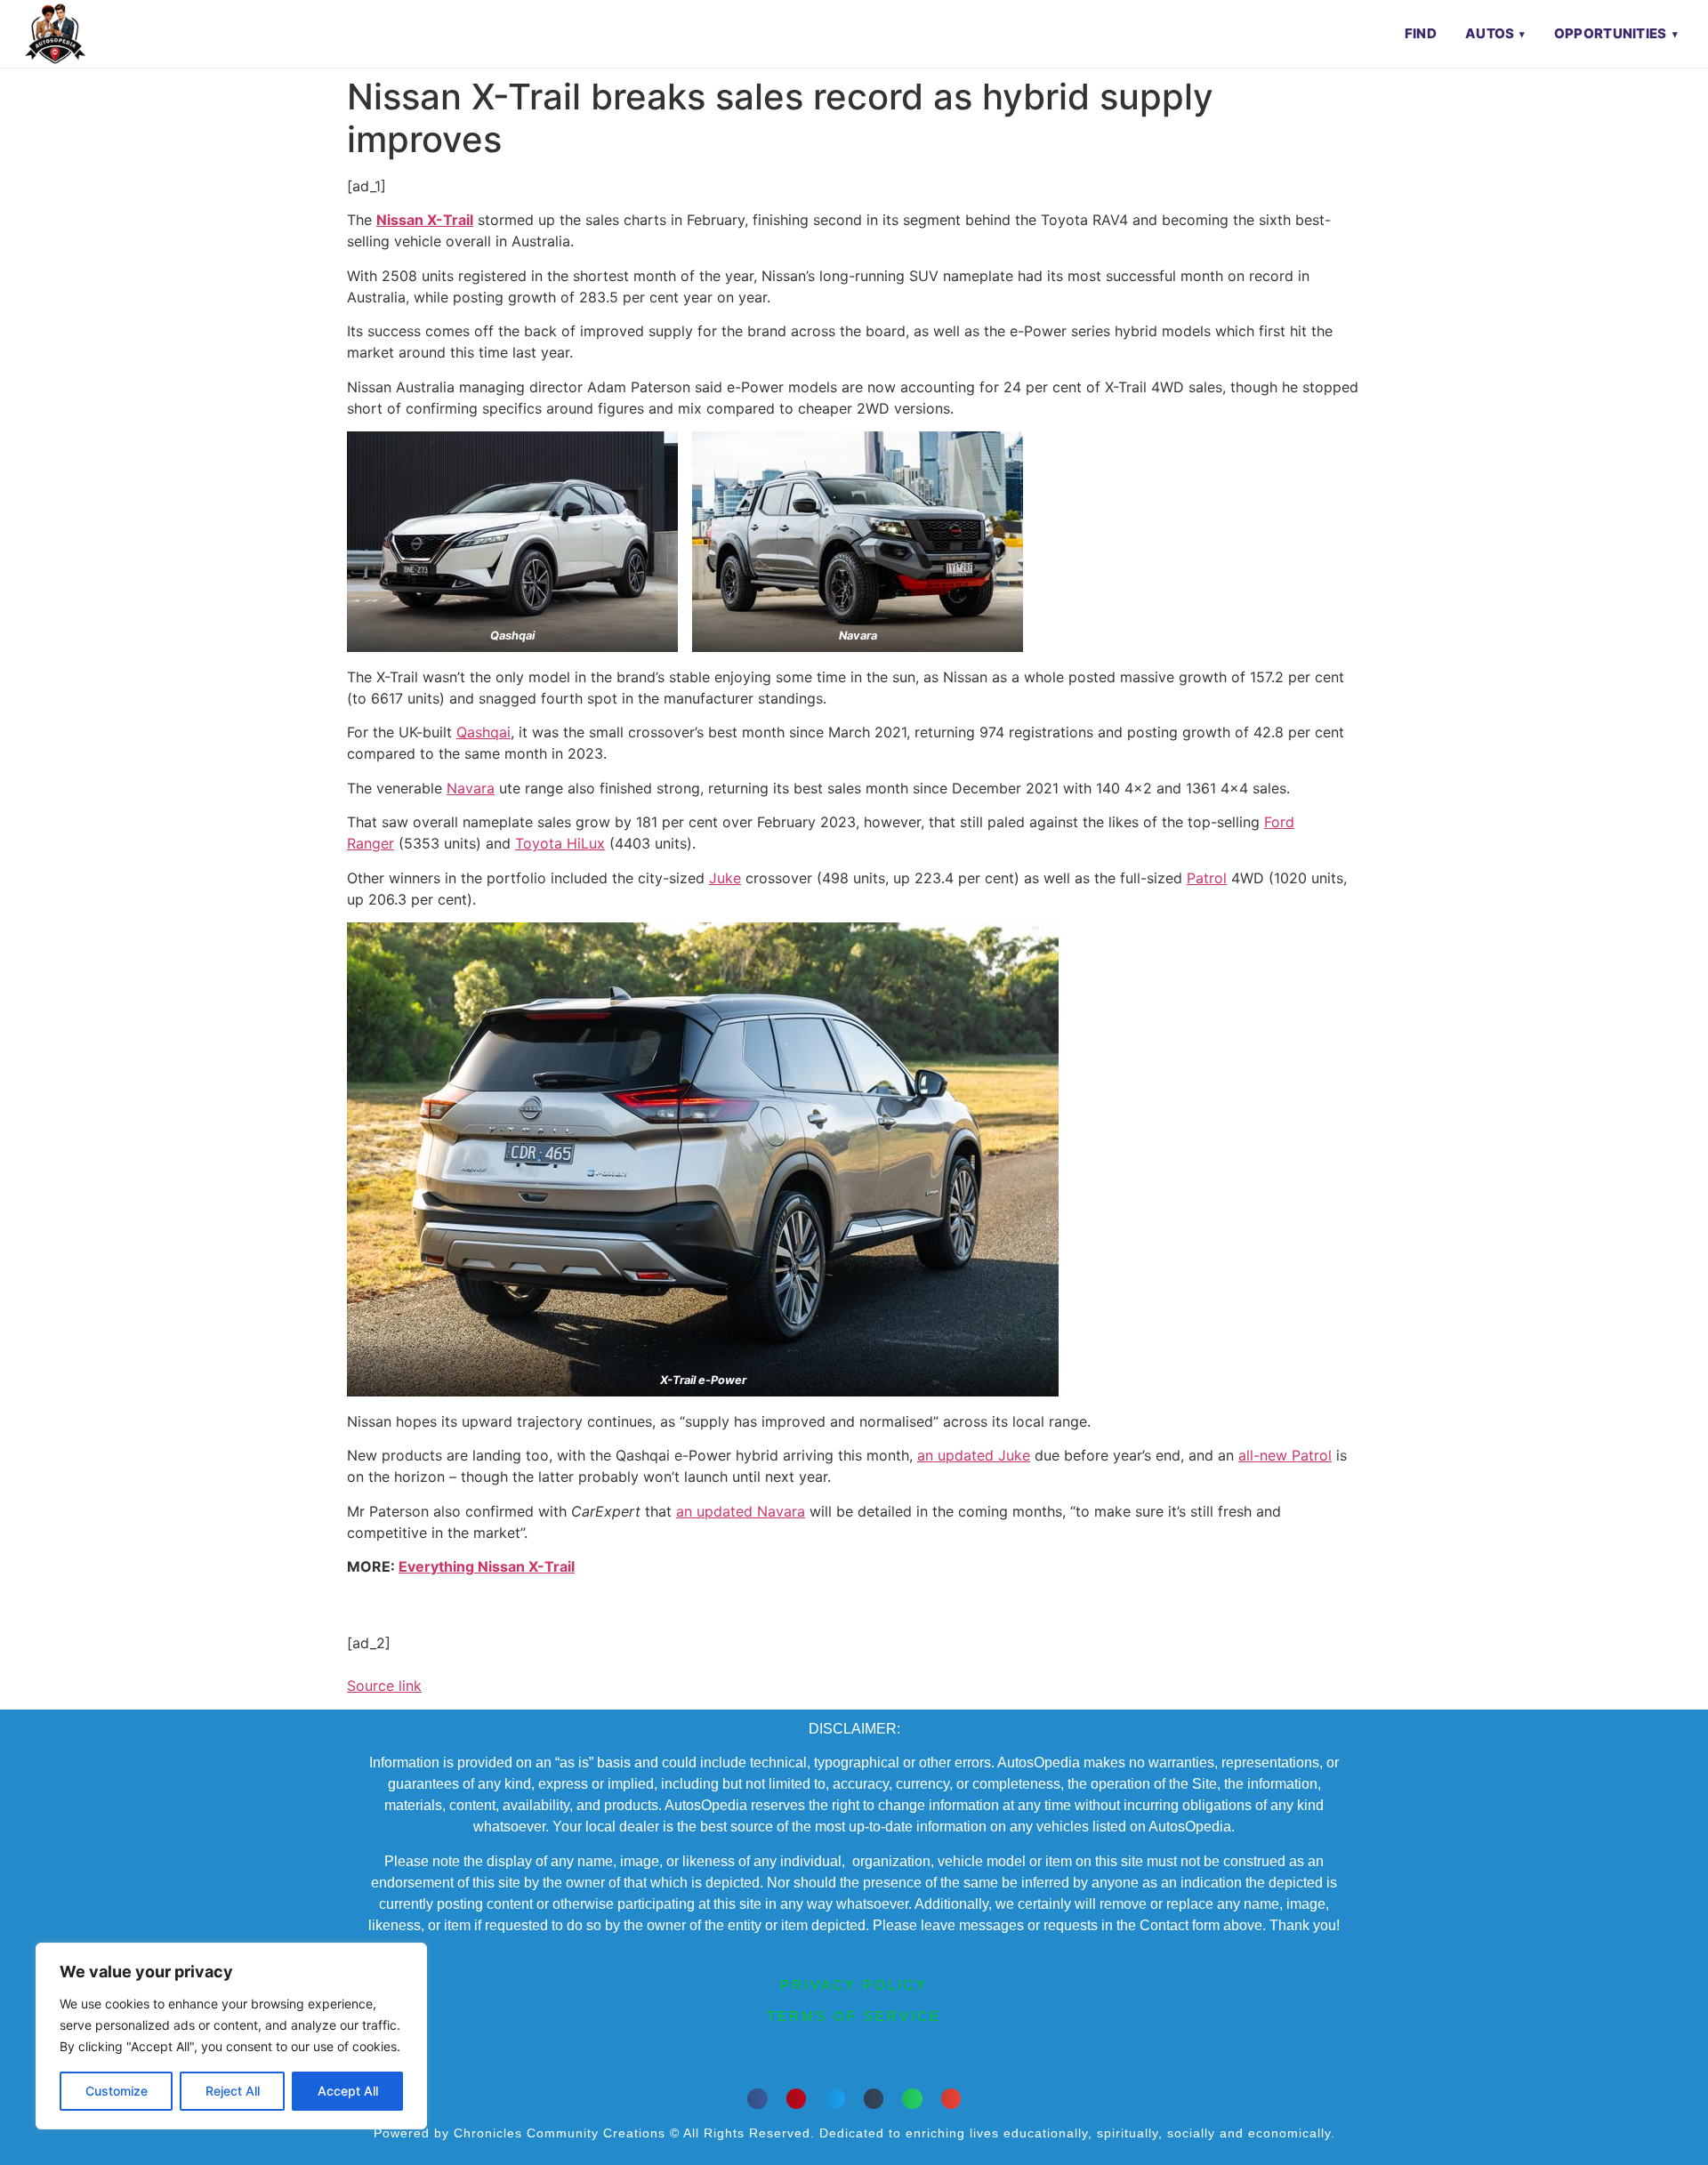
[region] (231, 2036)
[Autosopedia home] (55, 34)
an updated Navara (741, 1511)
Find (1421, 33)
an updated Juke (974, 1455)
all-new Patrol (1285, 1455)
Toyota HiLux (560, 843)
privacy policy (854, 1985)
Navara (471, 788)
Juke (725, 878)
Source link (384, 1686)
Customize (117, 2091)
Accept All (348, 2091)
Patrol (1207, 878)
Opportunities (1611, 33)
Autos (1490, 33)
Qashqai (483, 732)
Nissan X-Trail (425, 220)
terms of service (854, 2016)
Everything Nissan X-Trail (487, 1566)
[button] (757, 2099)
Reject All (233, 2091)
